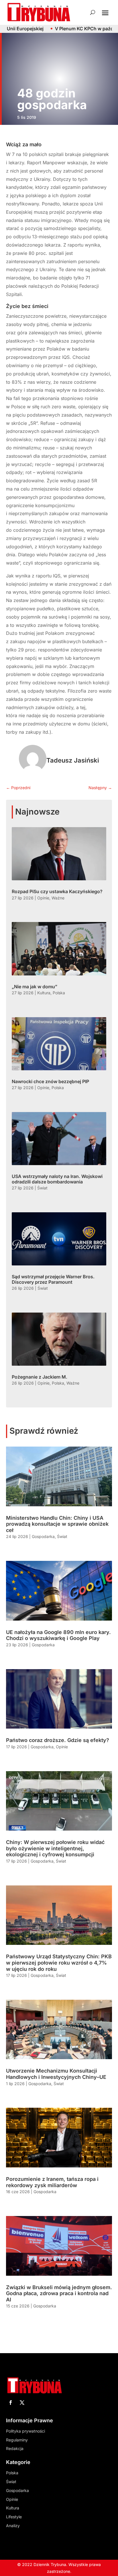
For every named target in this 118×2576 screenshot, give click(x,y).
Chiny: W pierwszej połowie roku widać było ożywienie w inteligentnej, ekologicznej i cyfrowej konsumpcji (55, 1848)
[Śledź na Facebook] (11, 2403)
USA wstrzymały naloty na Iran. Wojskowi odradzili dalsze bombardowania (57, 1179)
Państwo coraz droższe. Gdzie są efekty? (58, 1740)
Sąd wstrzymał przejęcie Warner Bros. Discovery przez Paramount (53, 1279)
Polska (59, 993)
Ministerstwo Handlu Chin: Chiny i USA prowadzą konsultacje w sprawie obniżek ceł (57, 1524)
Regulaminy (17, 2440)
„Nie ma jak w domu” (35, 987)
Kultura (44, 993)
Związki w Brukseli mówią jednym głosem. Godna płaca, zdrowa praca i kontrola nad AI (59, 2293)
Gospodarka (43, 1536)
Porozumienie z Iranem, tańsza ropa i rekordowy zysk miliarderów (52, 2182)
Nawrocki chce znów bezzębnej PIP (50, 1081)
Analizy (13, 2526)
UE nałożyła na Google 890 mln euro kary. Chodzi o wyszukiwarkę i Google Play (58, 1635)
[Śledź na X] (22, 2403)
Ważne (58, 898)
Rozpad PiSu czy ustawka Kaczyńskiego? (57, 891)
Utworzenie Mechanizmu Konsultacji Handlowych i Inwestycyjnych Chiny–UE (56, 2074)
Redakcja (15, 2448)
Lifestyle (14, 2517)
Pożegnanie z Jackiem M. (40, 1377)
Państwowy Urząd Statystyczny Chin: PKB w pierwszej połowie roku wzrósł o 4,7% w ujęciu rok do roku (59, 1963)
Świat (42, 1188)
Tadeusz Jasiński (73, 760)
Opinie (43, 898)
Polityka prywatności (25, 2431)
